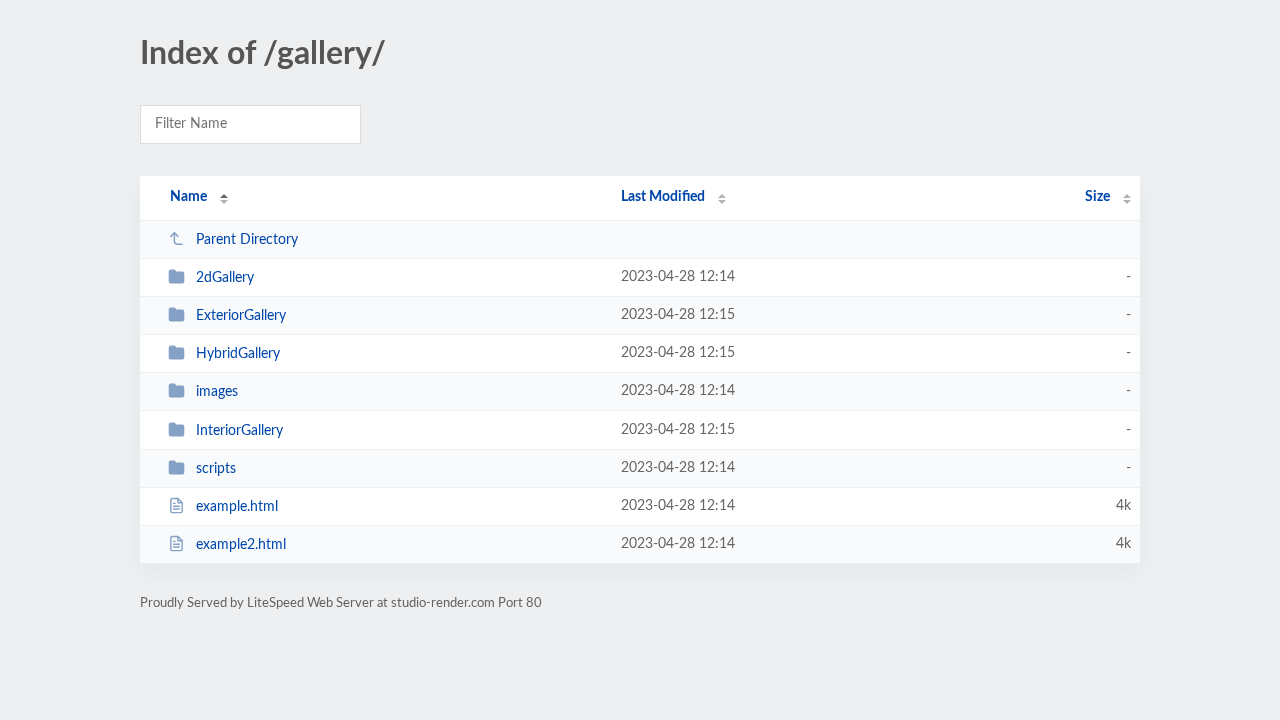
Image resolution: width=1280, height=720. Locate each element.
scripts (216, 469)
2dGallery (225, 278)
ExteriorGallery (241, 316)
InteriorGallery (239, 431)
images (217, 392)
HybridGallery (238, 354)
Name (188, 197)
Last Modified (663, 197)
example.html (237, 507)
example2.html (241, 545)
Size (1097, 197)
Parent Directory (247, 240)
